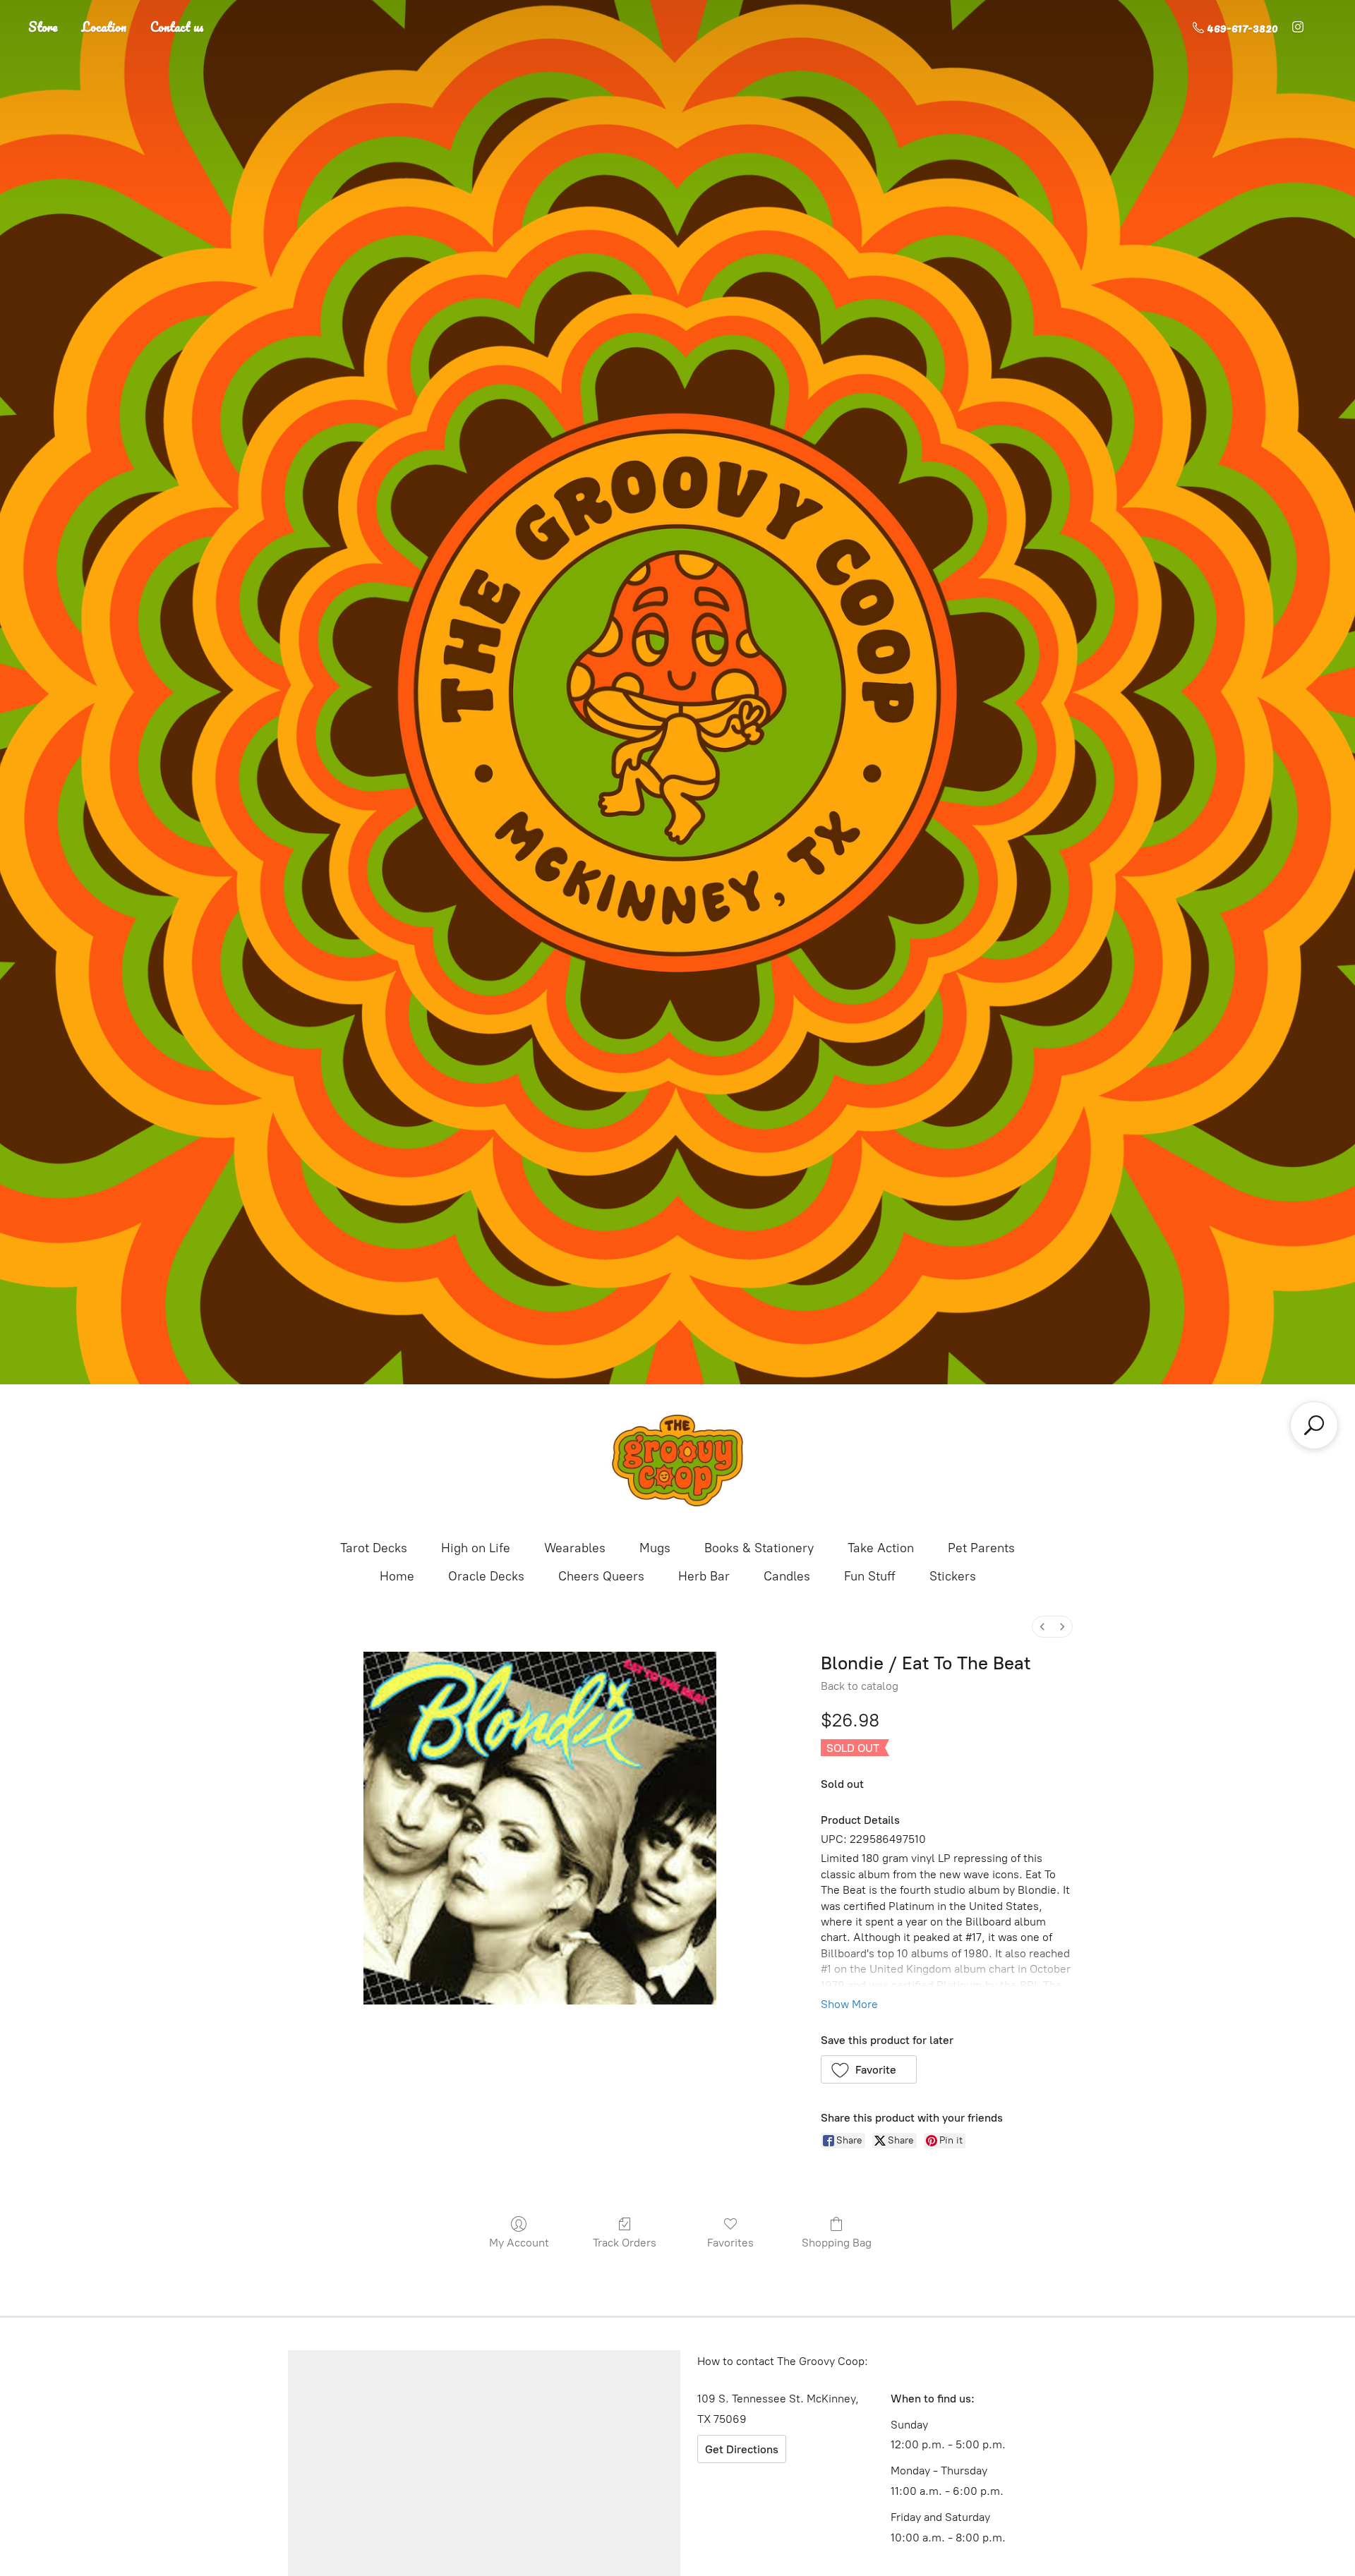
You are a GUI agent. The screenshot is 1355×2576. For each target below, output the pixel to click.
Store (43, 27)
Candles (787, 1576)
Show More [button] (849, 2004)
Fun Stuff (870, 1576)
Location (104, 27)
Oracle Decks (486, 1576)
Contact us (177, 27)
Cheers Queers (601, 1576)
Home (397, 1576)
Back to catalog (860, 1686)
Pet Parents (981, 1548)
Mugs (655, 1548)
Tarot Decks (374, 1548)
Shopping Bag (837, 2243)
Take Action (881, 1548)
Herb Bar (704, 1576)
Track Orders (625, 2243)
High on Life (476, 1548)
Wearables (575, 1548)
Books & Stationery (759, 1548)
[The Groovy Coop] (677, 1461)
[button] (869, 2069)
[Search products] (1314, 1425)
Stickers (953, 1576)
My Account (519, 2243)
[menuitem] (1042, 1627)
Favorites (730, 2243)
